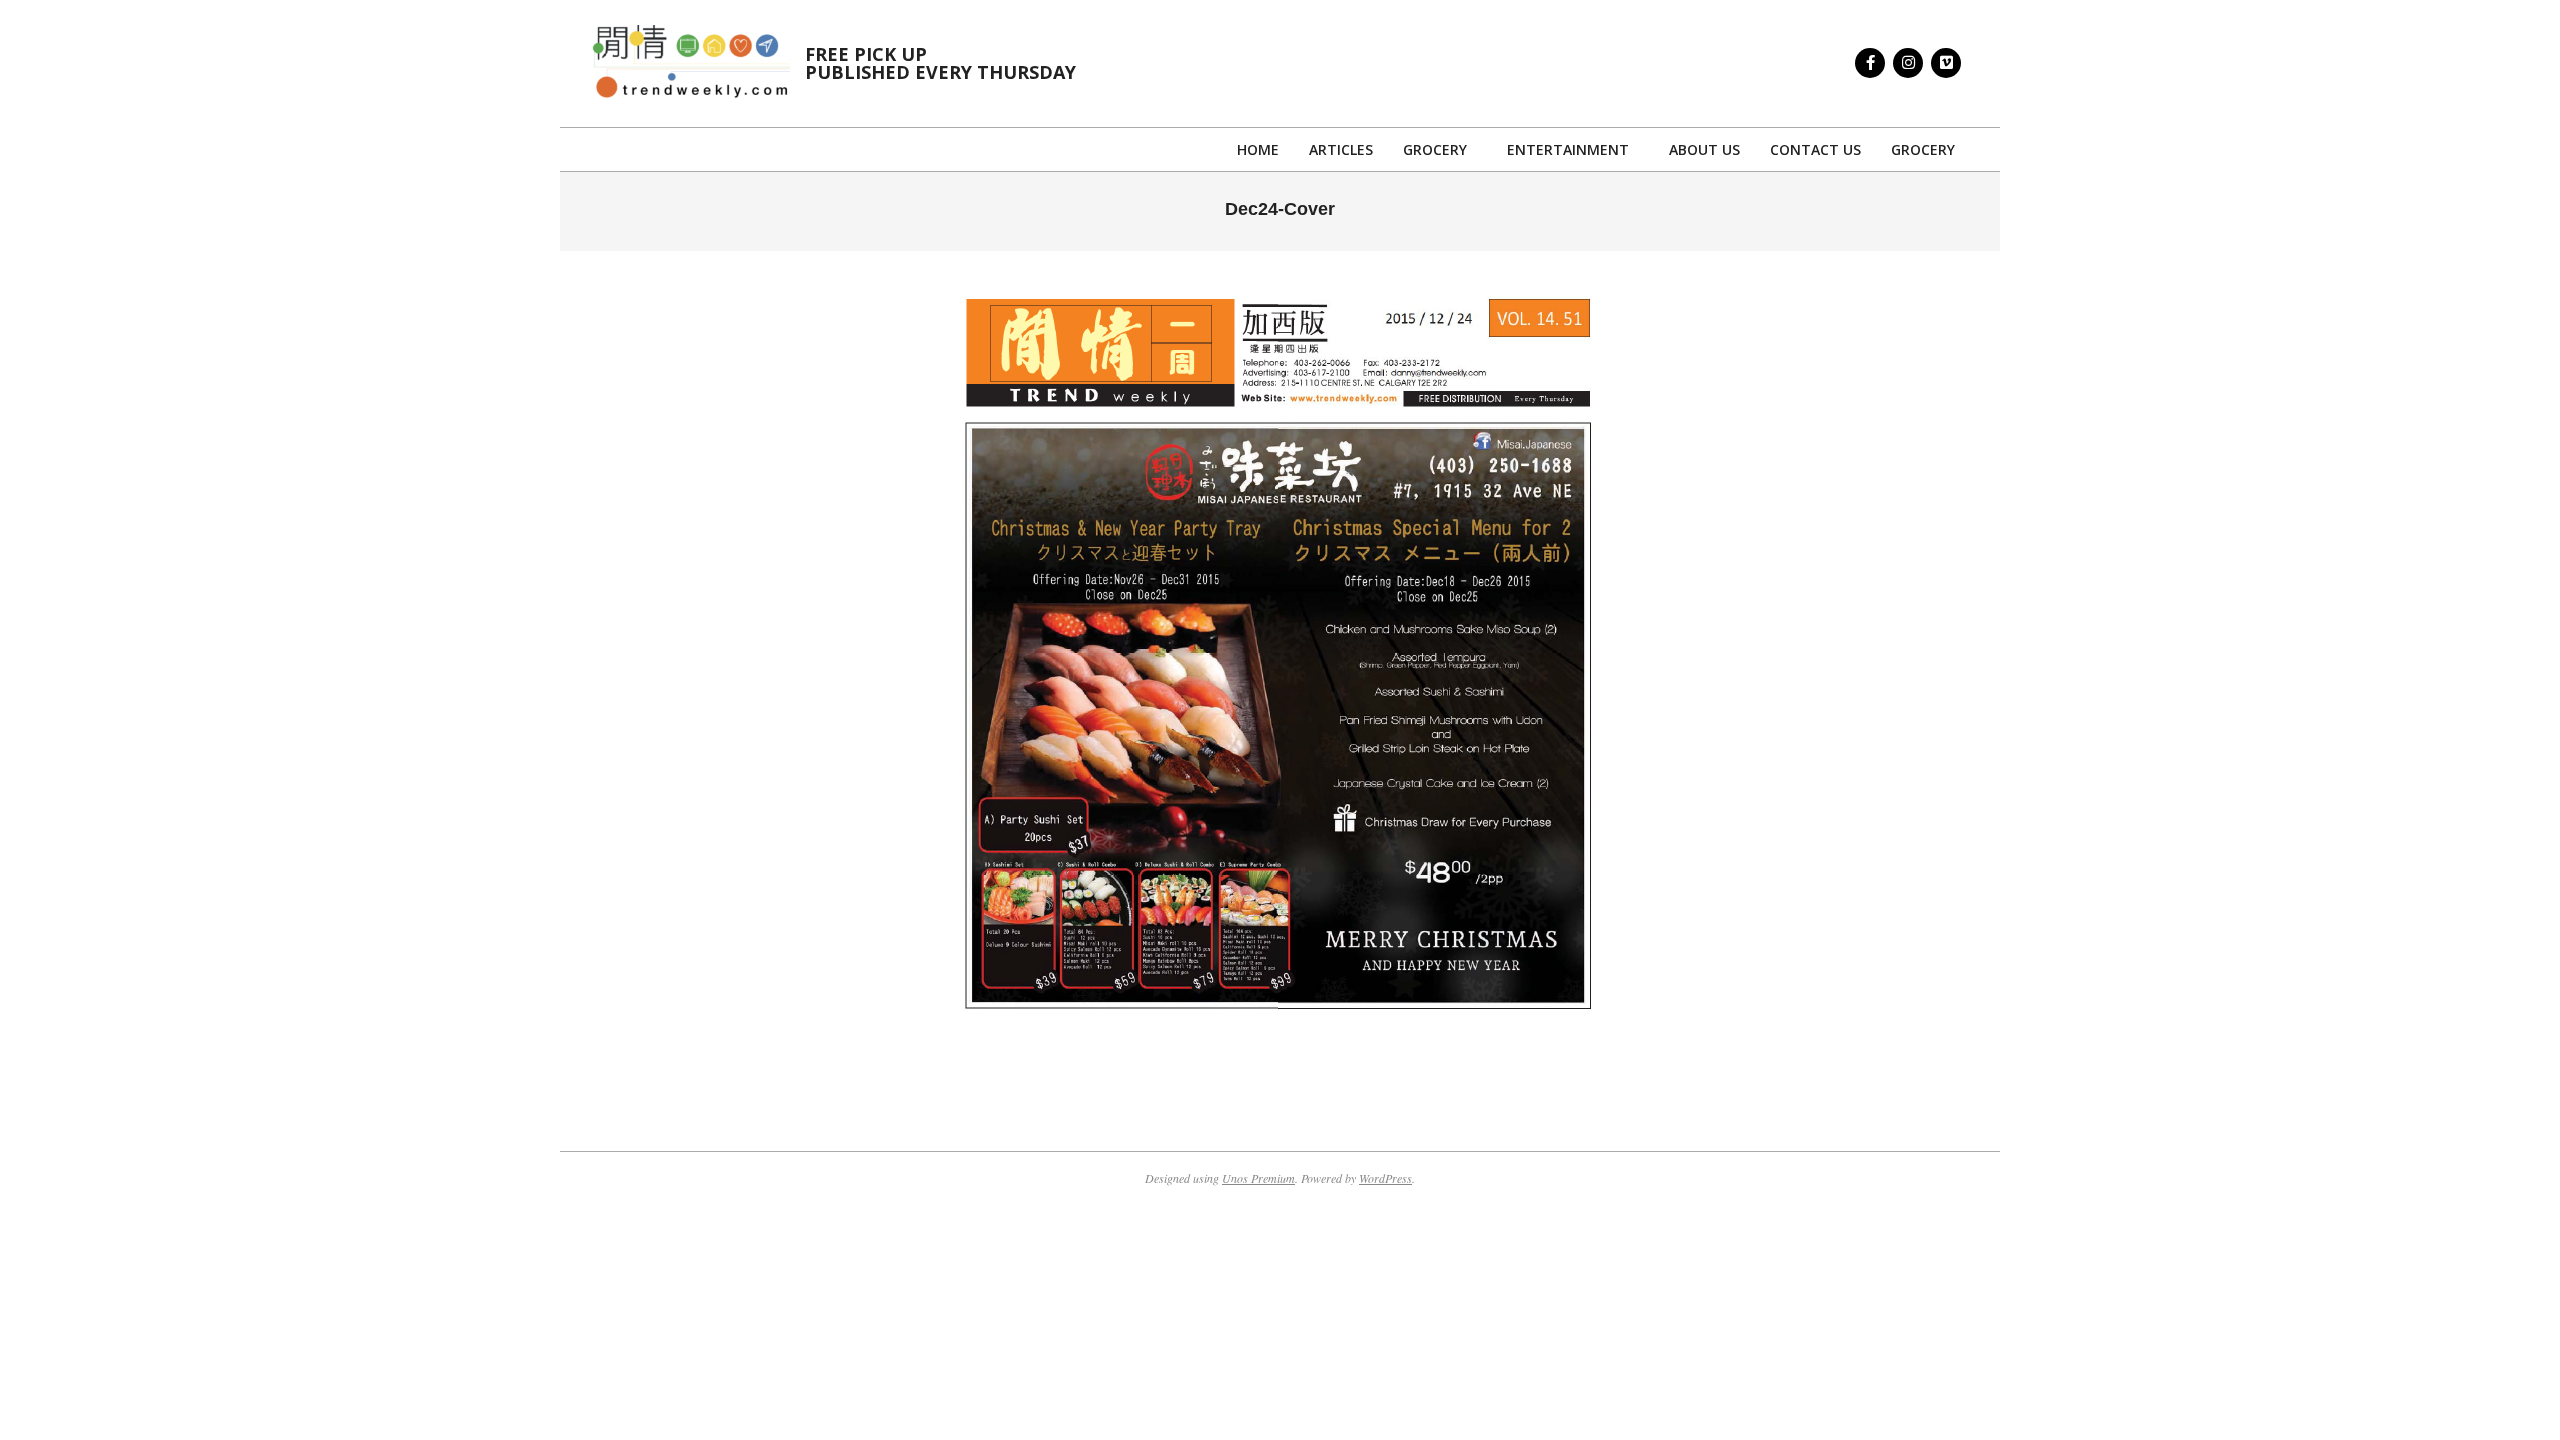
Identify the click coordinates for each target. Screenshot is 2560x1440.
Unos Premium (1258, 1178)
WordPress (1385, 1178)
